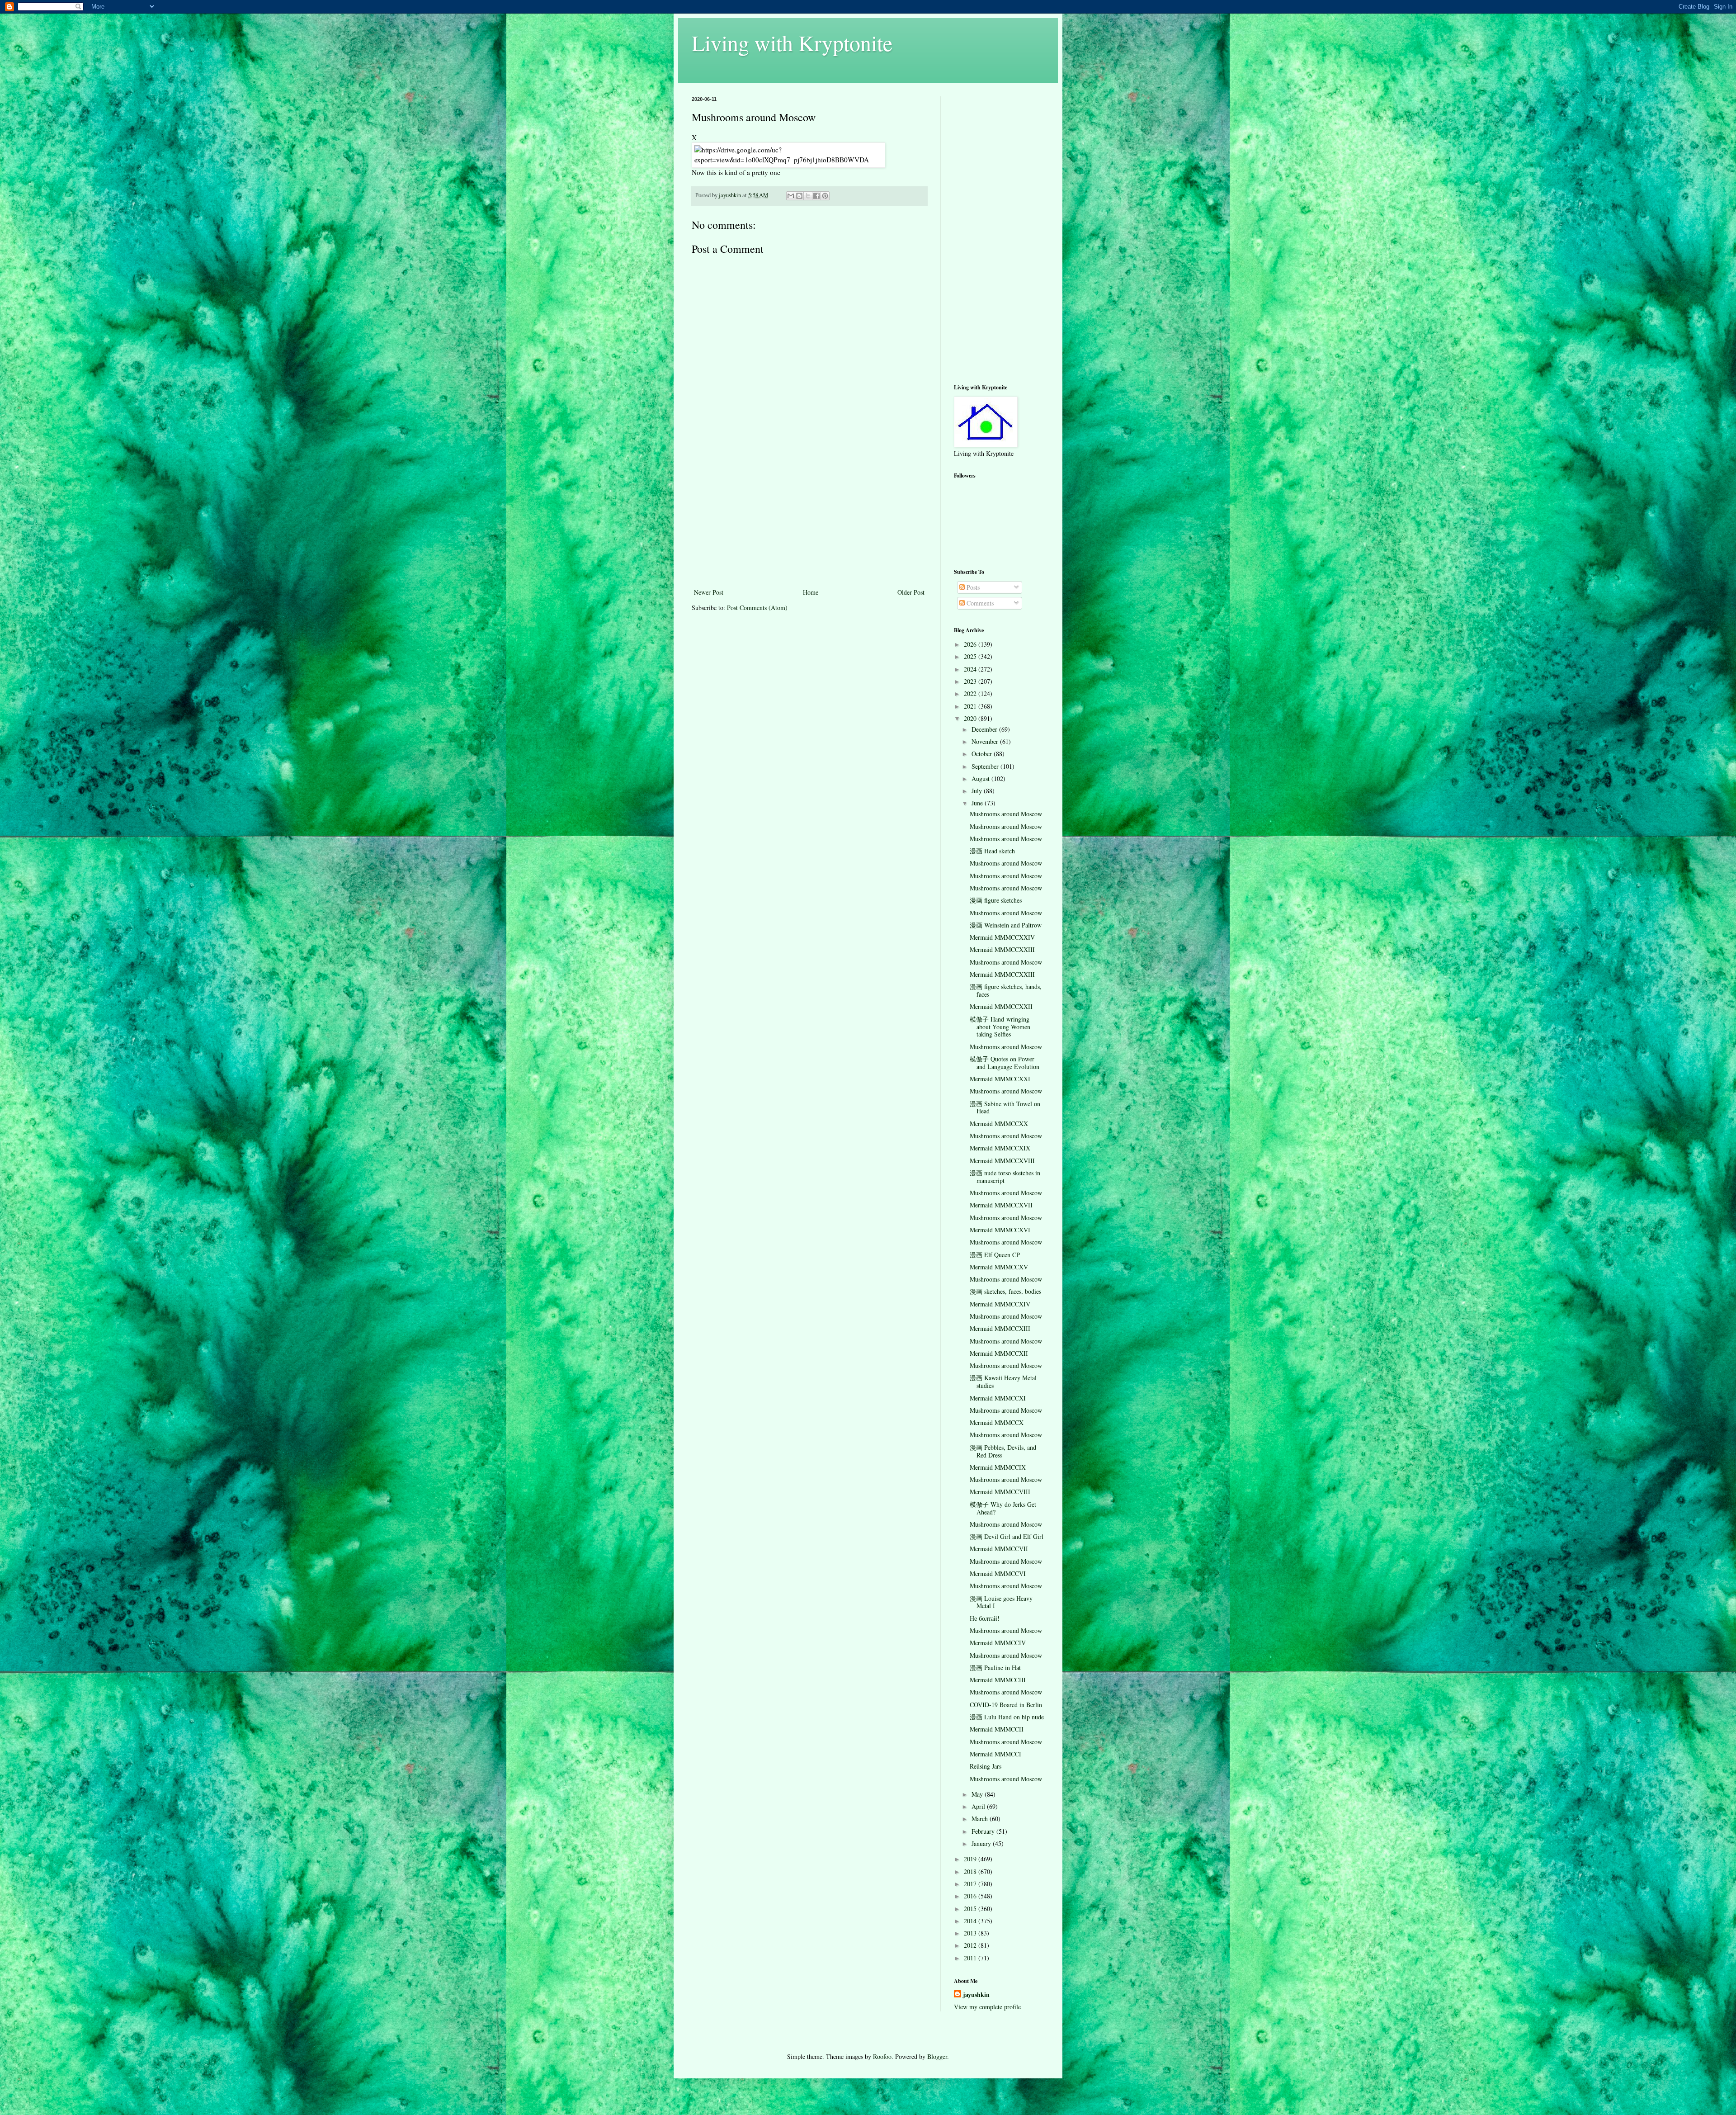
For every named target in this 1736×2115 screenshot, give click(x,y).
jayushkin (976, 1995)
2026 (971, 644)
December (985, 729)
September (986, 766)
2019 (971, 1859)
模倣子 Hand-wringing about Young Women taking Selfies (1000, 1027)
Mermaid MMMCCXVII (1001, 1205)
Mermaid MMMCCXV (999, 1267)
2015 (971, 1909)
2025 (971, 656)
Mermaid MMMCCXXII (1001, 1006)
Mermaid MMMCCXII (999, 1353)
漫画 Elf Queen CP (995, 1255)
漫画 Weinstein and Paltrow (1006, 925)
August (981, 778)
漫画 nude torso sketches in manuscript (1005, 1177)
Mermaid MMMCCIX (998, 1467)
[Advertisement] (809, 519)
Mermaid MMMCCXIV (1000, 1304)
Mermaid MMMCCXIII (1000, 1328)
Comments (979, 603)
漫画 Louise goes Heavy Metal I (1001, 1602)
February (984, 1831)
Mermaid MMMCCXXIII (1002, 949)
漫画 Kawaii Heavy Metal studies (1003, 1382)
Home (811, 592)
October (983, 754)
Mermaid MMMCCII (997, 1729)
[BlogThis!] (799, 196)
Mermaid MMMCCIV (998, 1643)
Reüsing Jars (986, 1766)
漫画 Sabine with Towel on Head (1005, 1107)
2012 (971, 1945)
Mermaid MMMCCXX (999, 1124)
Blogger (937, 2056)
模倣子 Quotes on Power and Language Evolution (1005, 1063)
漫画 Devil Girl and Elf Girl (1007, 1536)
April (979, 1806)
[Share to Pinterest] (825, 196)
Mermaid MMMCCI (995, 1754)
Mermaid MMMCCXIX (1000, 1148)
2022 (971, 693)
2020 (971, 718)
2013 (971, 1933)
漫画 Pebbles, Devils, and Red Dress (1003, 1451)
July (978, 791)
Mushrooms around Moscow (1006, 814)
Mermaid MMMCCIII (998, 1680)
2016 (971, 1896)
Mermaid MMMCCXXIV (1002, 937)
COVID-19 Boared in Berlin (1006, 1705)
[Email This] (791, 196)
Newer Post (709, 592)
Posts (972, 587)
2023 (971, 681)
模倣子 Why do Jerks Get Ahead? (1003, 1508)
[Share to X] (808, 196)
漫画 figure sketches (996, 900)
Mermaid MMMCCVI (998, 1573)
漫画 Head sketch (992, 851)
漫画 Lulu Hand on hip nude (1007, 1717)
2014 (971, 1921)
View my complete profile (987, 2007)
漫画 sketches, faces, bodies (1005, 1291)
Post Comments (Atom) (757, 608)
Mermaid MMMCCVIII (1000, 1492)
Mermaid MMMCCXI (998, 1398)
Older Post (911, 592)
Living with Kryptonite (792, 43)
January (982, 1843)
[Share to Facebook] (816, 196)
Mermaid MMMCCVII (999, 1549)
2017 (971, 1884)
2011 (971, 1958)
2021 (971, 706)
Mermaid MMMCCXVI (1000, 1230)
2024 (971, 669)
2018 (971, 1871)
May (978, 1794)
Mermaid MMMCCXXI (1000, 1079)
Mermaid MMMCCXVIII (1002, 1161)
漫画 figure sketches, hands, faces (1006, 990)
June (978, 803)
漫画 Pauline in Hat (995, 1668)
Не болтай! (985, 1618)
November (986, 741)
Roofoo (882, 2056)
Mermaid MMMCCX (997, 1422)
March (981, 1819)
